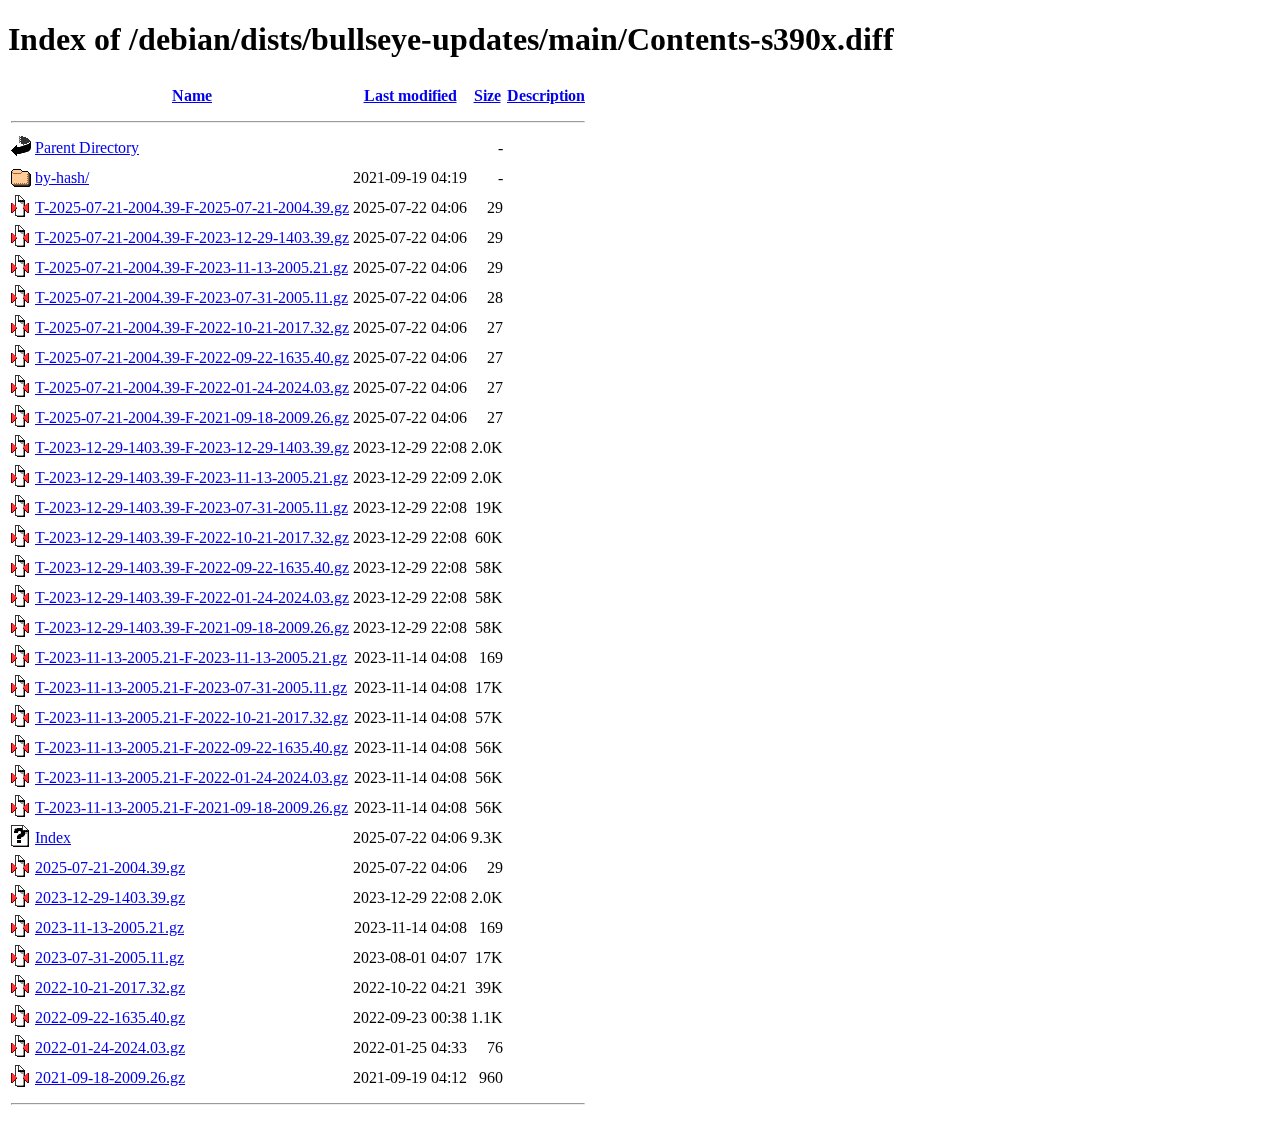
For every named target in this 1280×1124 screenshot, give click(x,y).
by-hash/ (62, 177)
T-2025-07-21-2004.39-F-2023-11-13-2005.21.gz (191, 267)
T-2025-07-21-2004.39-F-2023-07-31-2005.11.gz (191, 297)
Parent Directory (87, 147)
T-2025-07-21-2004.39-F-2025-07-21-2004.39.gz (192, 207)
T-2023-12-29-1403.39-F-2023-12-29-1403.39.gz (192, 447)
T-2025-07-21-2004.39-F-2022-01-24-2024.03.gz (192, 387)
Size (487, 95)
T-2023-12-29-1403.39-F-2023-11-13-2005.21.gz (191, 477)
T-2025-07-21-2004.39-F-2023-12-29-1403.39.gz (192, 237)
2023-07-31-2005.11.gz (109, 957)
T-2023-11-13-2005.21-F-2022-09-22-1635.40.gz (191, 747)
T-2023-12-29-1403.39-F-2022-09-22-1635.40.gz (192, 567)
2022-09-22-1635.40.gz (110, 1017)
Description (546, 95)
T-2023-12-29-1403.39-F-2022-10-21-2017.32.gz (192, 537)
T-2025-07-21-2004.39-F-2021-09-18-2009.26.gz (192, 417)
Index (53, 837)
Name (192, 95)
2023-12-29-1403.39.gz (110, 897)
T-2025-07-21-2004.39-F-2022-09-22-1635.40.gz (192, 357)
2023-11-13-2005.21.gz (109, 927)
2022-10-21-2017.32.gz (110, 987)
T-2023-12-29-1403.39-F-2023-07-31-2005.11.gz (191, 507)
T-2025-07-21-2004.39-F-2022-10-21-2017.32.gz (192, 327)
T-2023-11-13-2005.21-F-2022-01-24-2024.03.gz (191, 777)
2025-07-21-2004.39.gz (110, 867)
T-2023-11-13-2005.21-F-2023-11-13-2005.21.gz (191, 657)
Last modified (410, 95)
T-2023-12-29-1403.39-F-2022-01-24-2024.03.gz (192, 597)
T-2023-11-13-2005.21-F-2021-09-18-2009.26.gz (191, 807)
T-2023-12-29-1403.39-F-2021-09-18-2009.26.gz (192, 627)
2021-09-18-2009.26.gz (110, 1077)
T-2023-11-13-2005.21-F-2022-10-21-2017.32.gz (191, 717)
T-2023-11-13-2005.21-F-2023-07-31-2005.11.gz (191, 687)
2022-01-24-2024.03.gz (110, 1047)
